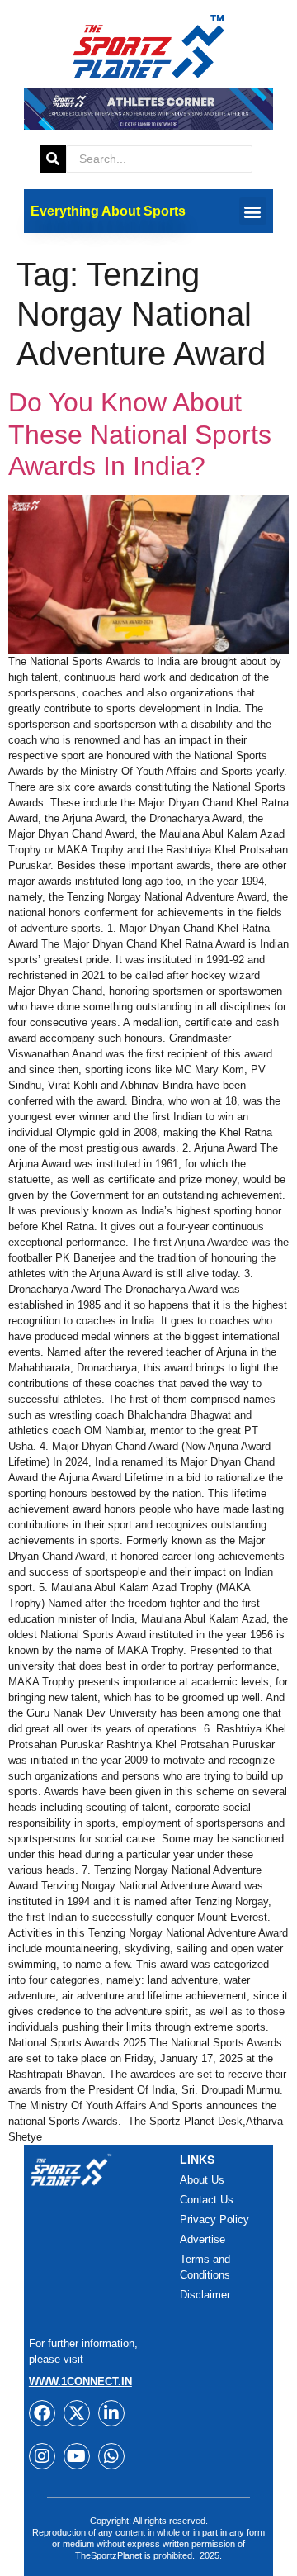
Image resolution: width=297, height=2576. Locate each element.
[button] (253, 211)
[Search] (53, 159)
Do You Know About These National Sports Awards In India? (140, 434)
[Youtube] (77, 2456)
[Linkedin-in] (111, 2413)
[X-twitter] (77, 2413)
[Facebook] (42, 2413)
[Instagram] (42, 2456)
